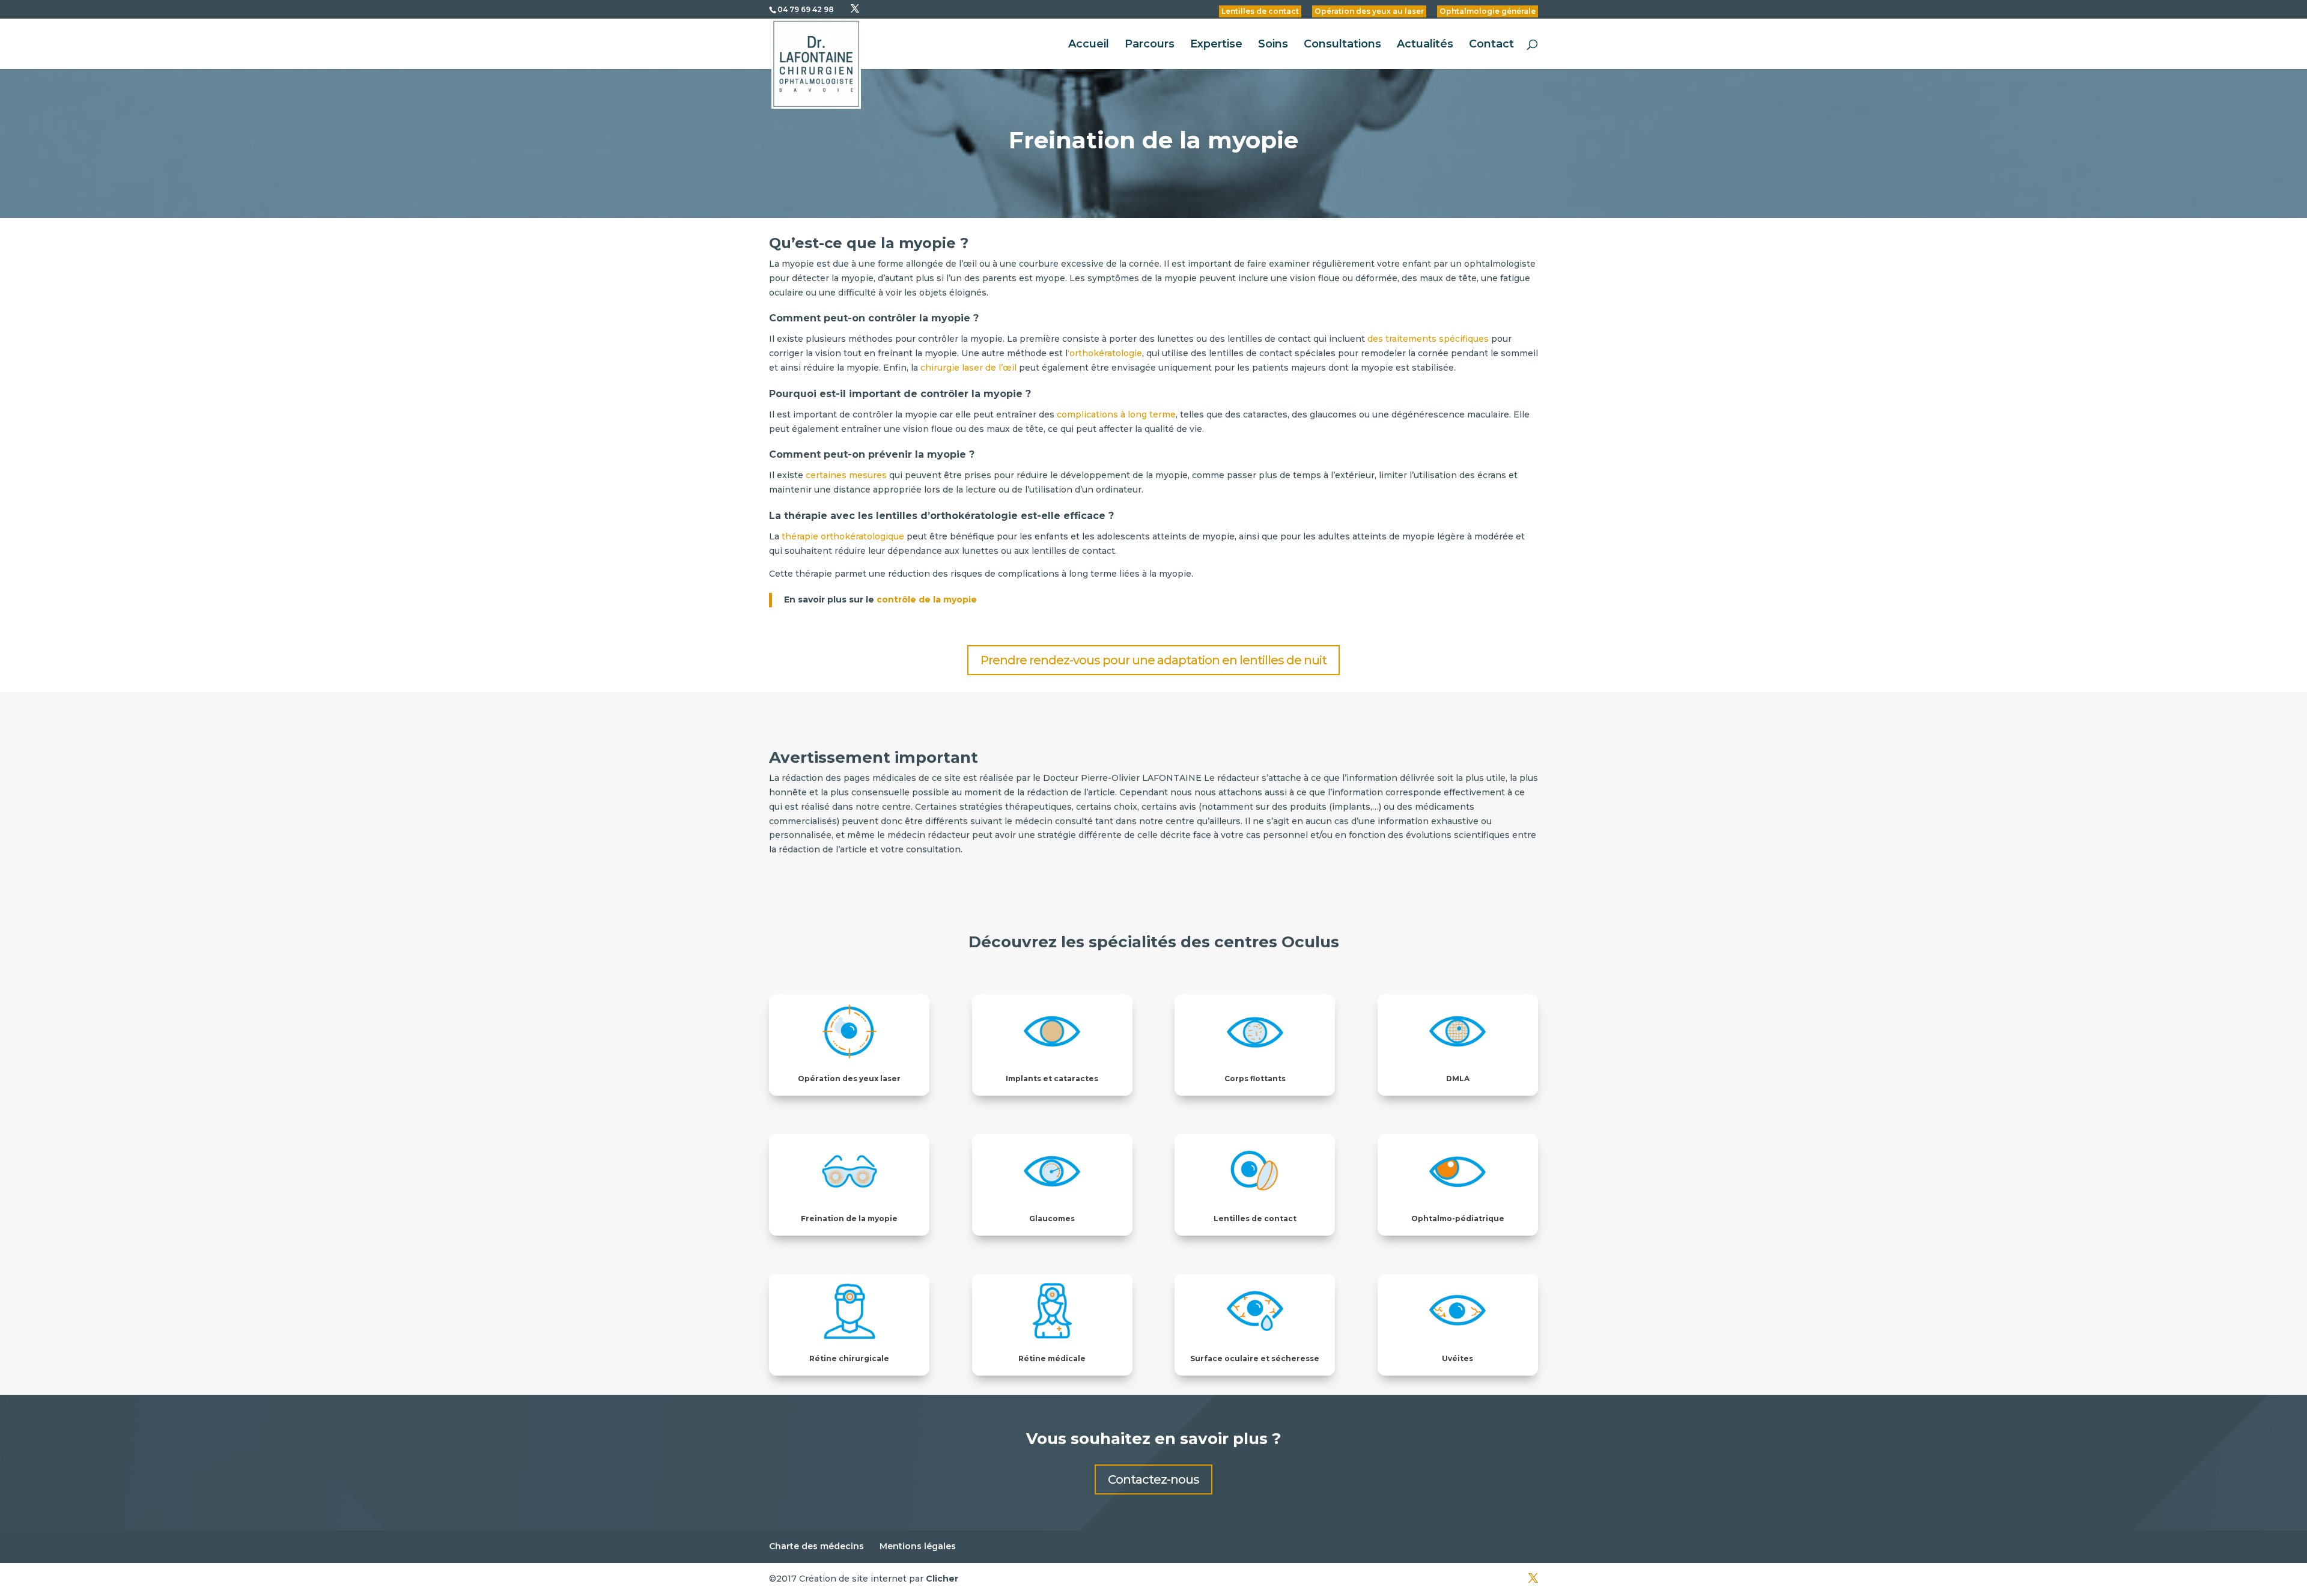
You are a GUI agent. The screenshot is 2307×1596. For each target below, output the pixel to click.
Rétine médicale (1052, 1358)
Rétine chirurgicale (849, 1358)
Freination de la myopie (849, 1218)
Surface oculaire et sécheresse (1255, 1358)
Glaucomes (1052, 1218)
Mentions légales (918, 1546)
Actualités (1425, 45)
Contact (1491, 45)
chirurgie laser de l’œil (967, 368)
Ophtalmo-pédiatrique (1458, 1218)
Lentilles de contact (1260, 11)
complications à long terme (1116, 414)
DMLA (1458, 1079)
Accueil (1089, 45)
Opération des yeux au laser (1369, 11)
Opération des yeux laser (849, 1079)
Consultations (1342, 45)
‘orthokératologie (1105, 353)
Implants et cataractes (1052, 1079)
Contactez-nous (1153, 1479)
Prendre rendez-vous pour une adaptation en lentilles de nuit (1153, 660)
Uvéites (1457, 1358)
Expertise (1216, 45)
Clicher (942, 1579)
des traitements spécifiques (1428, 339)
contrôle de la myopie (927, 599)
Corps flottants (1255, 1079)
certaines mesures (846, 475)
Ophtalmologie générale (1488, 11)
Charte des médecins (816, 1546)
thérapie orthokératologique (843, 536)
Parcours (1150, 45)
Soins (1273, 45)
